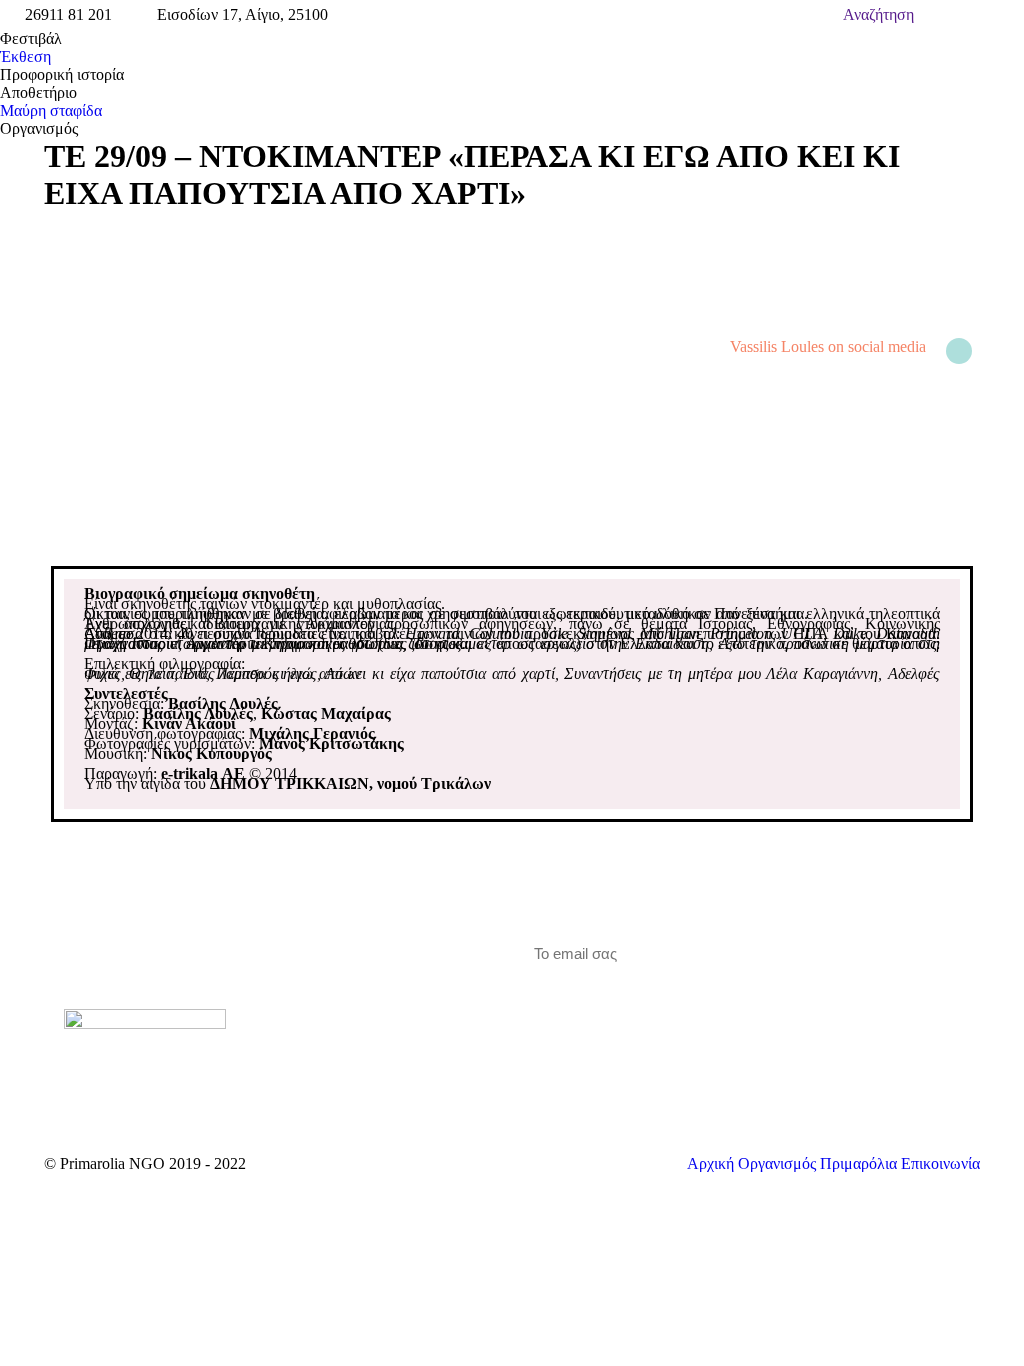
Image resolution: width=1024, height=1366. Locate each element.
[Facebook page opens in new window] (304, 1000)
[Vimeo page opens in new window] (334, 1000)
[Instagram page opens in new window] (364, 1000)
